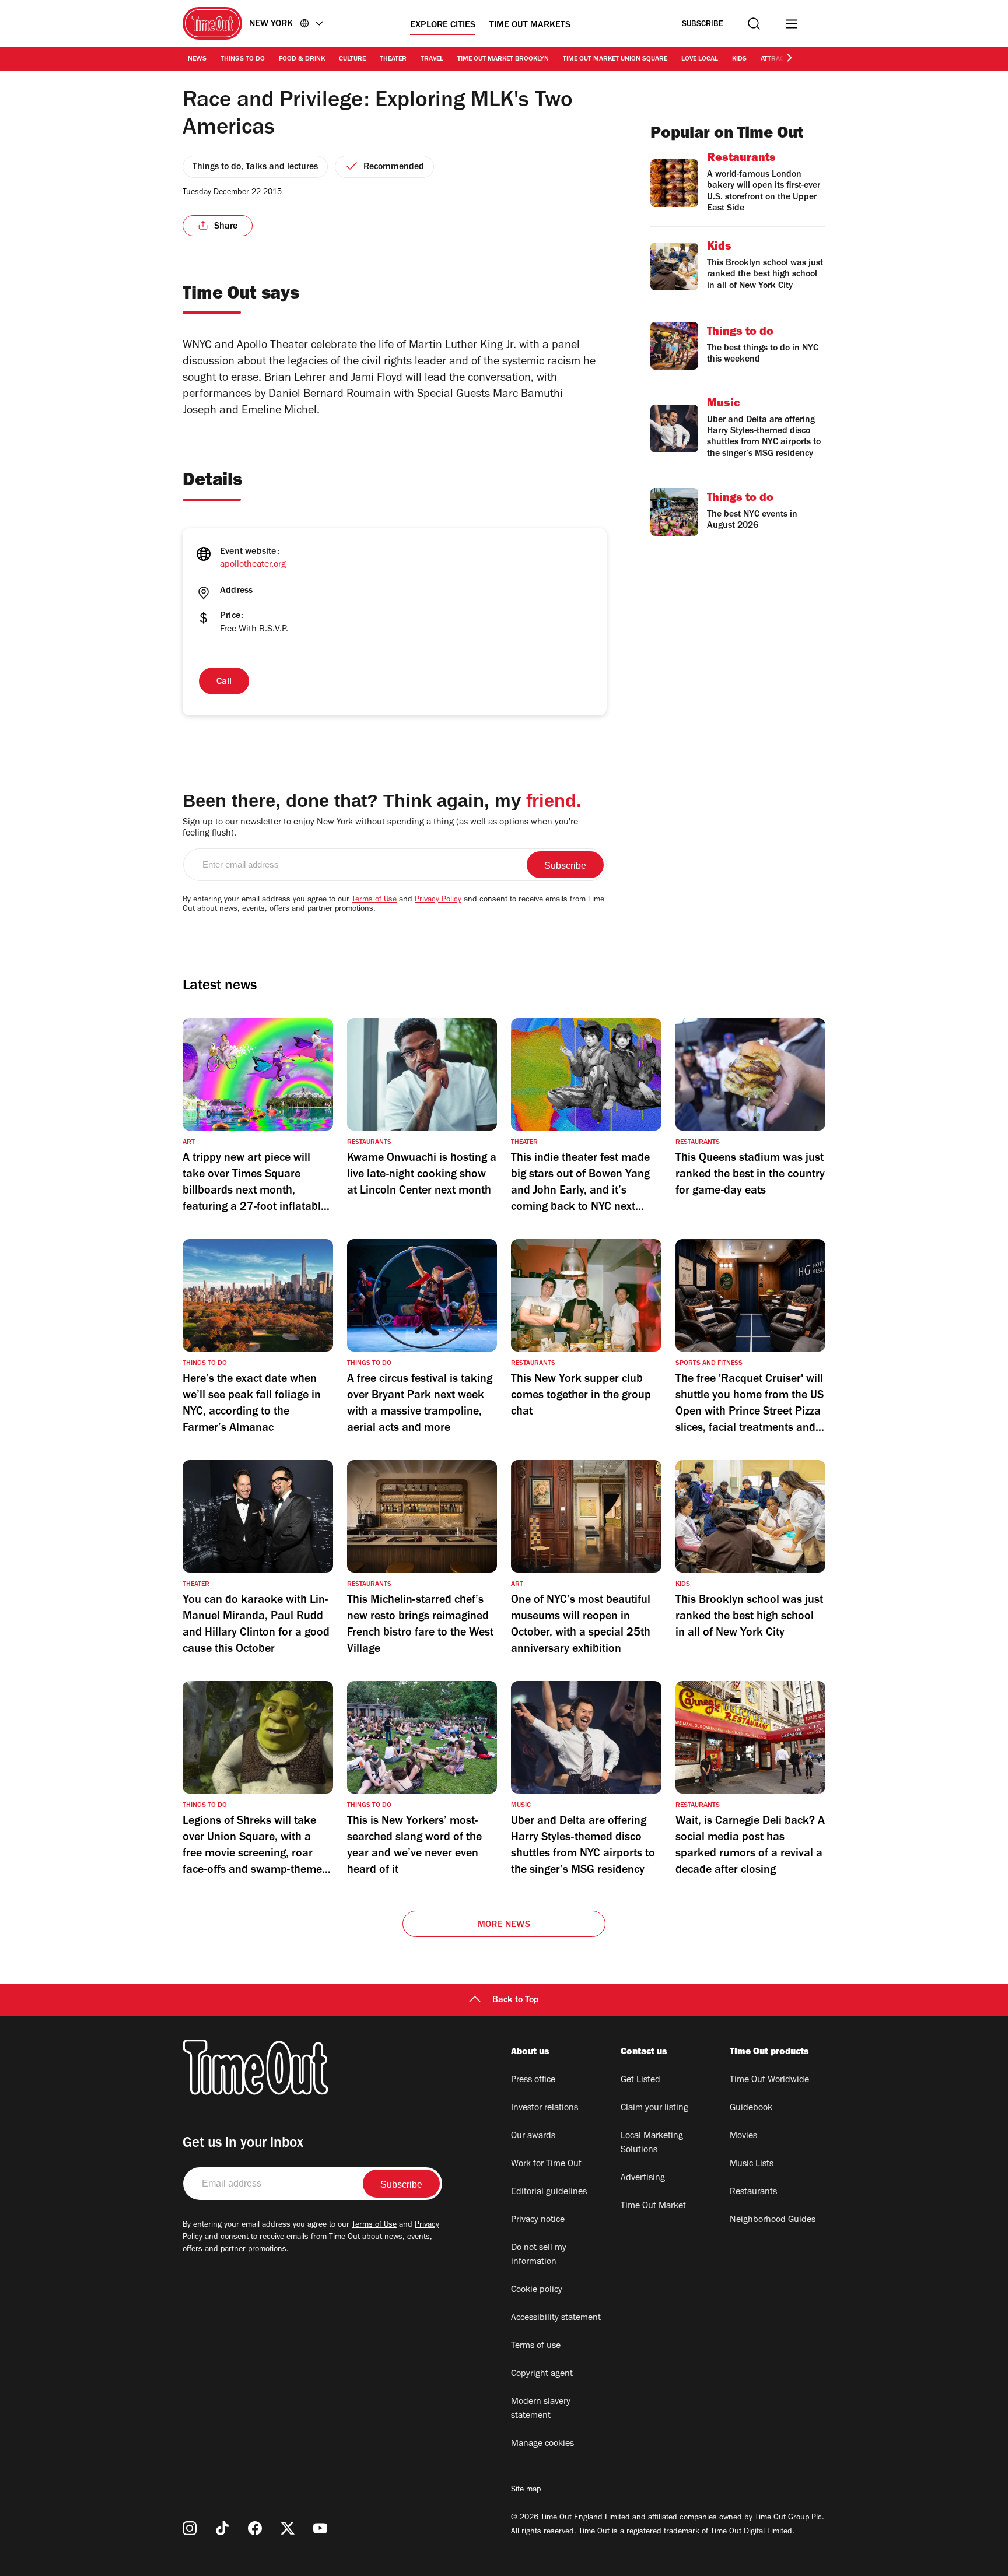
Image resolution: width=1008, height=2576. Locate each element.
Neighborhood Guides (773, 2220)
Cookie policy (537, 2290)
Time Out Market (653, 2206)
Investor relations (545, 2108)
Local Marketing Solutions (652, 2143)
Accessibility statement (556, 2318)
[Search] (754, 24)
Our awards (533, 2136)
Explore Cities (443, 26)
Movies (743, 2136)
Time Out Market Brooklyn (503, 59)
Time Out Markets (530, 26)
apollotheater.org (253, 565)
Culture (352, 59)
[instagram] (190, 2528)
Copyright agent (542, 2374)
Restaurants (753, 2192)
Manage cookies (542, 2444)
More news (504, 1925)
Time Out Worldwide (769, 2080)
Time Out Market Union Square (615, 59)
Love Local (700, 59)
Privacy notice (538, 2220)
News (197, 59)
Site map (526, 2490)
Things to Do (243, 59)
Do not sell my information (539, 2255)
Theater (393, 59)
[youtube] (320, 2528)
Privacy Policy (438, 900)
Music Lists (752, 2164)
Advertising (643, 2178)
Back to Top (516, 2001)
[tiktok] (222, 2528)
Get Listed (640, 2080)
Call (224, 682)
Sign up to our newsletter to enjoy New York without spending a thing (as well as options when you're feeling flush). (380, 828)
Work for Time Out (546, 2164)
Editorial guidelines (549, 2192)
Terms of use (536, 2346)
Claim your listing (654, 2108)
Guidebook (751, 2108)
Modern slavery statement (541, 2409)
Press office (533, 2080)
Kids (739, 59)
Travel (432, 59)
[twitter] (288, 2528)
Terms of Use (374, 900)
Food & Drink (302, 59)
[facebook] (255, 2528)
